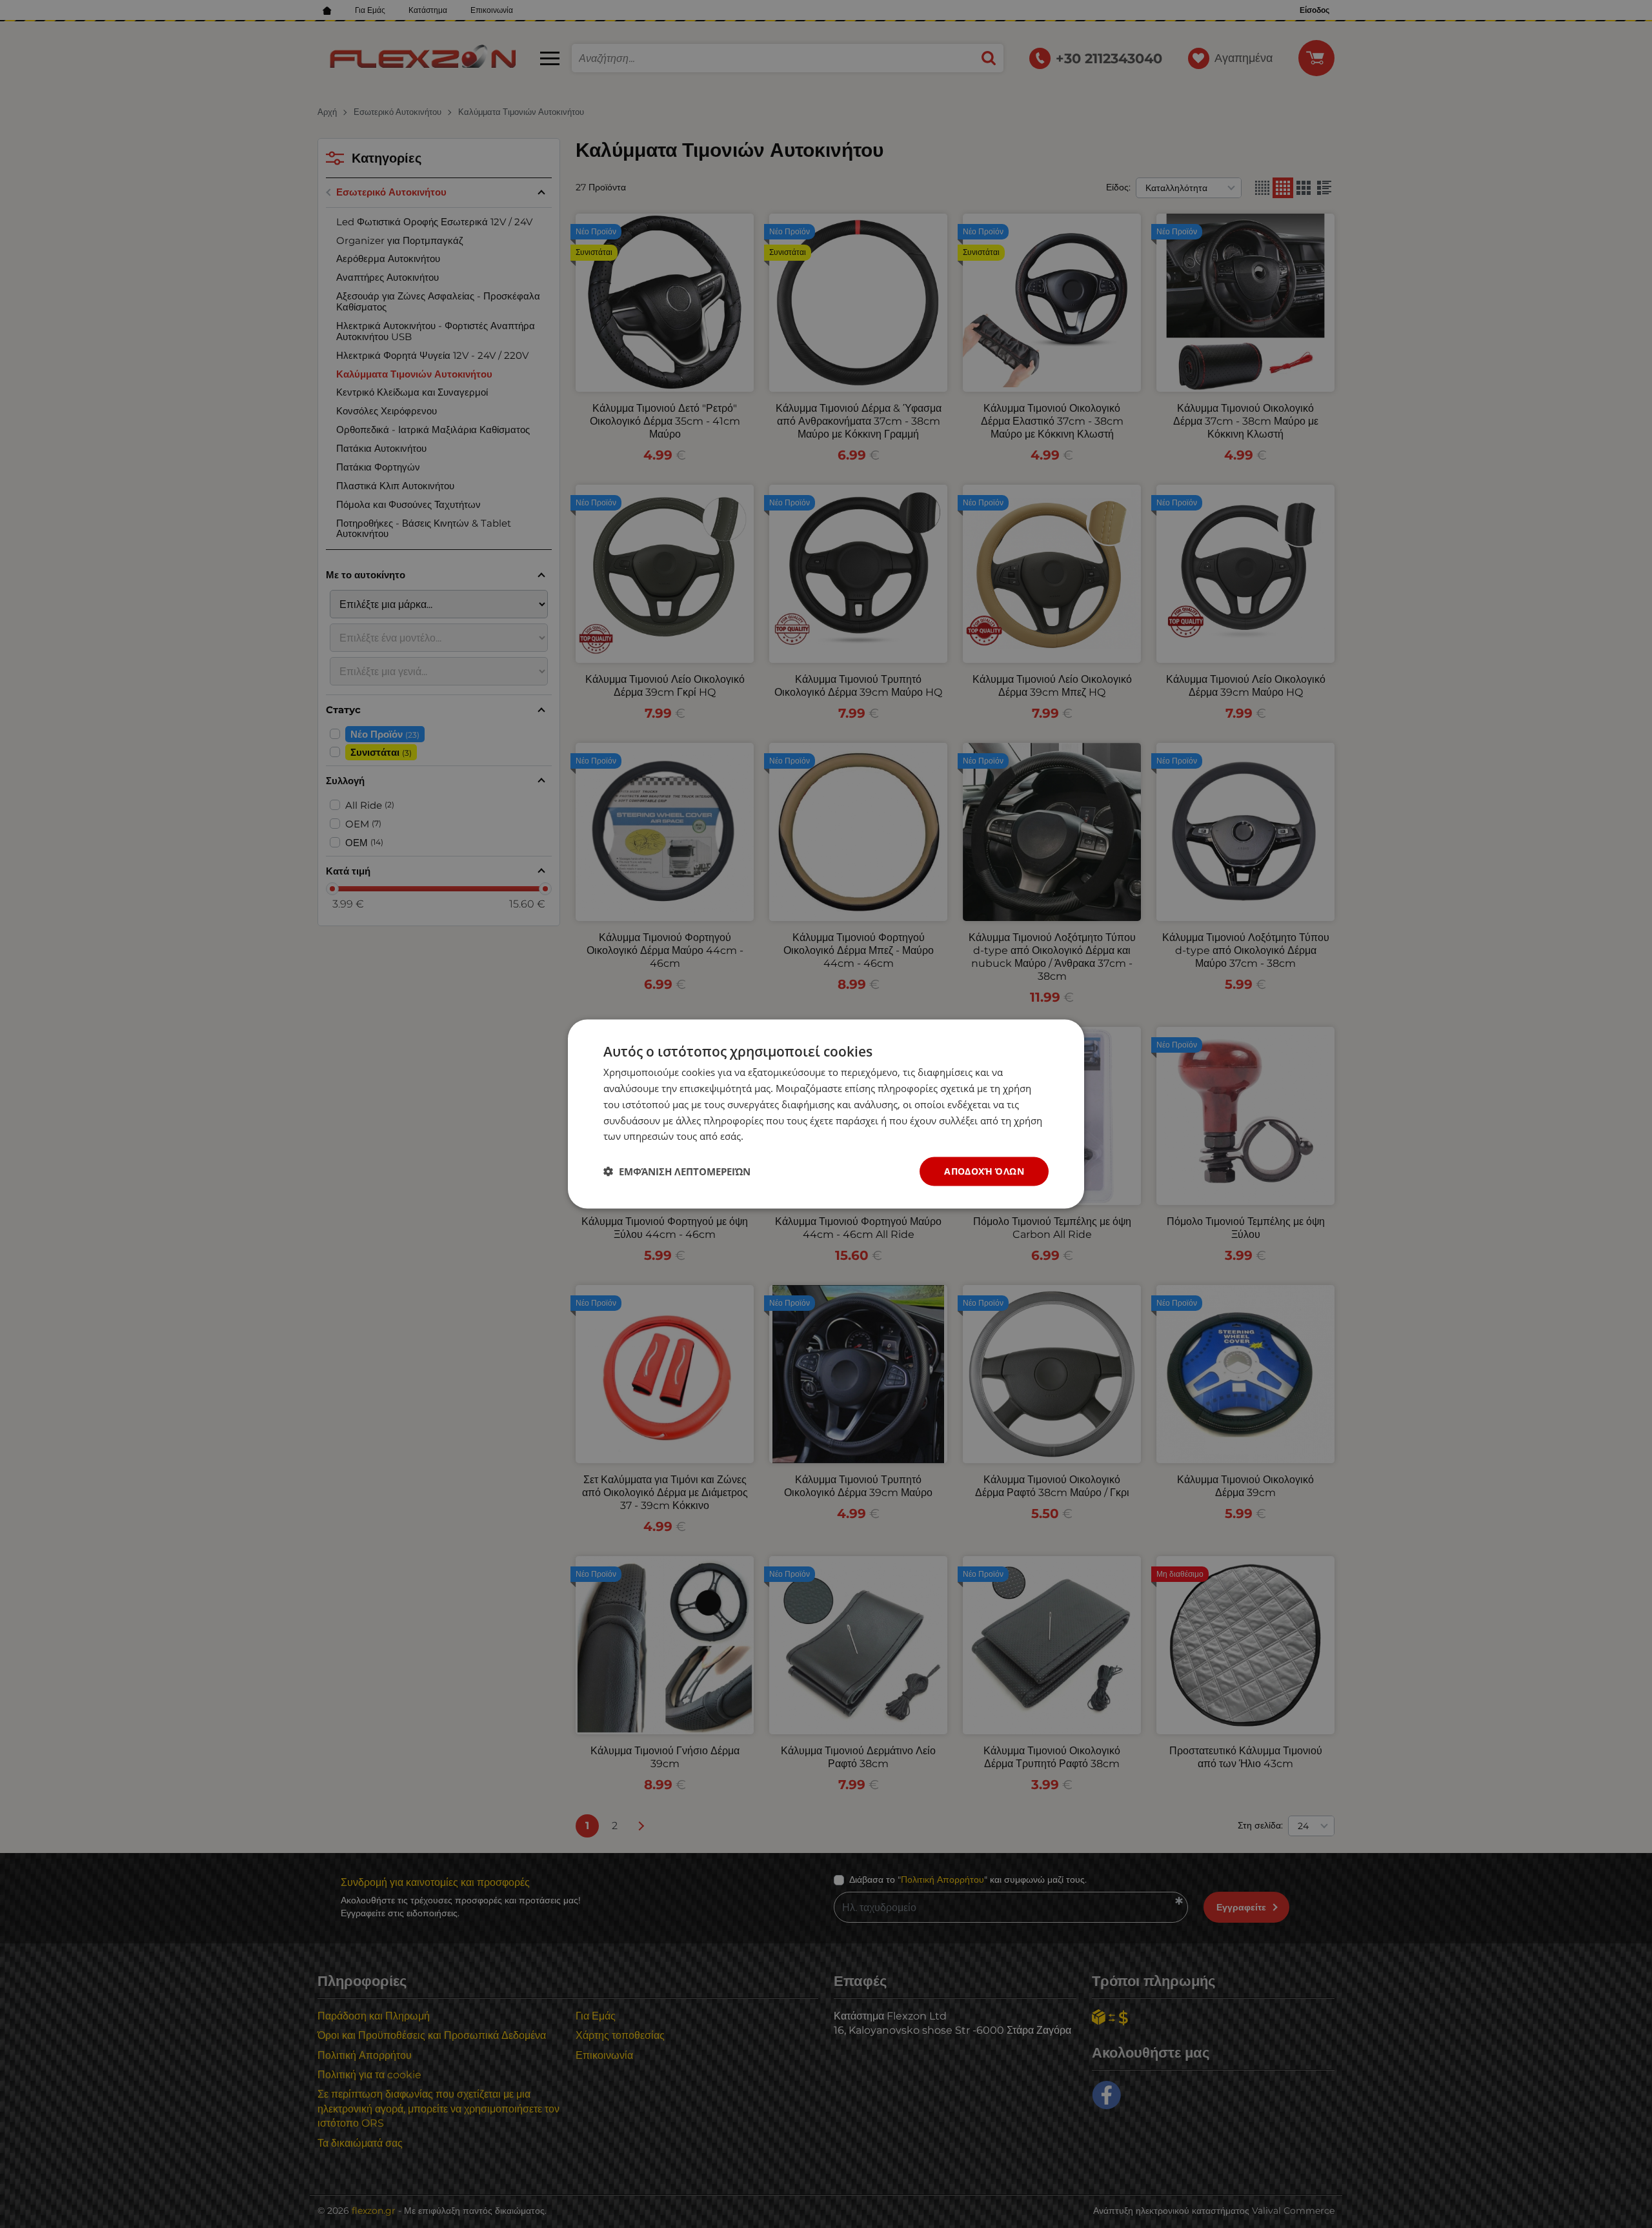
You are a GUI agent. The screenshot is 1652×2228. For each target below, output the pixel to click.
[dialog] (826, 1114)
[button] (677, 1171)
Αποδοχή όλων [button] (984, 1171)
